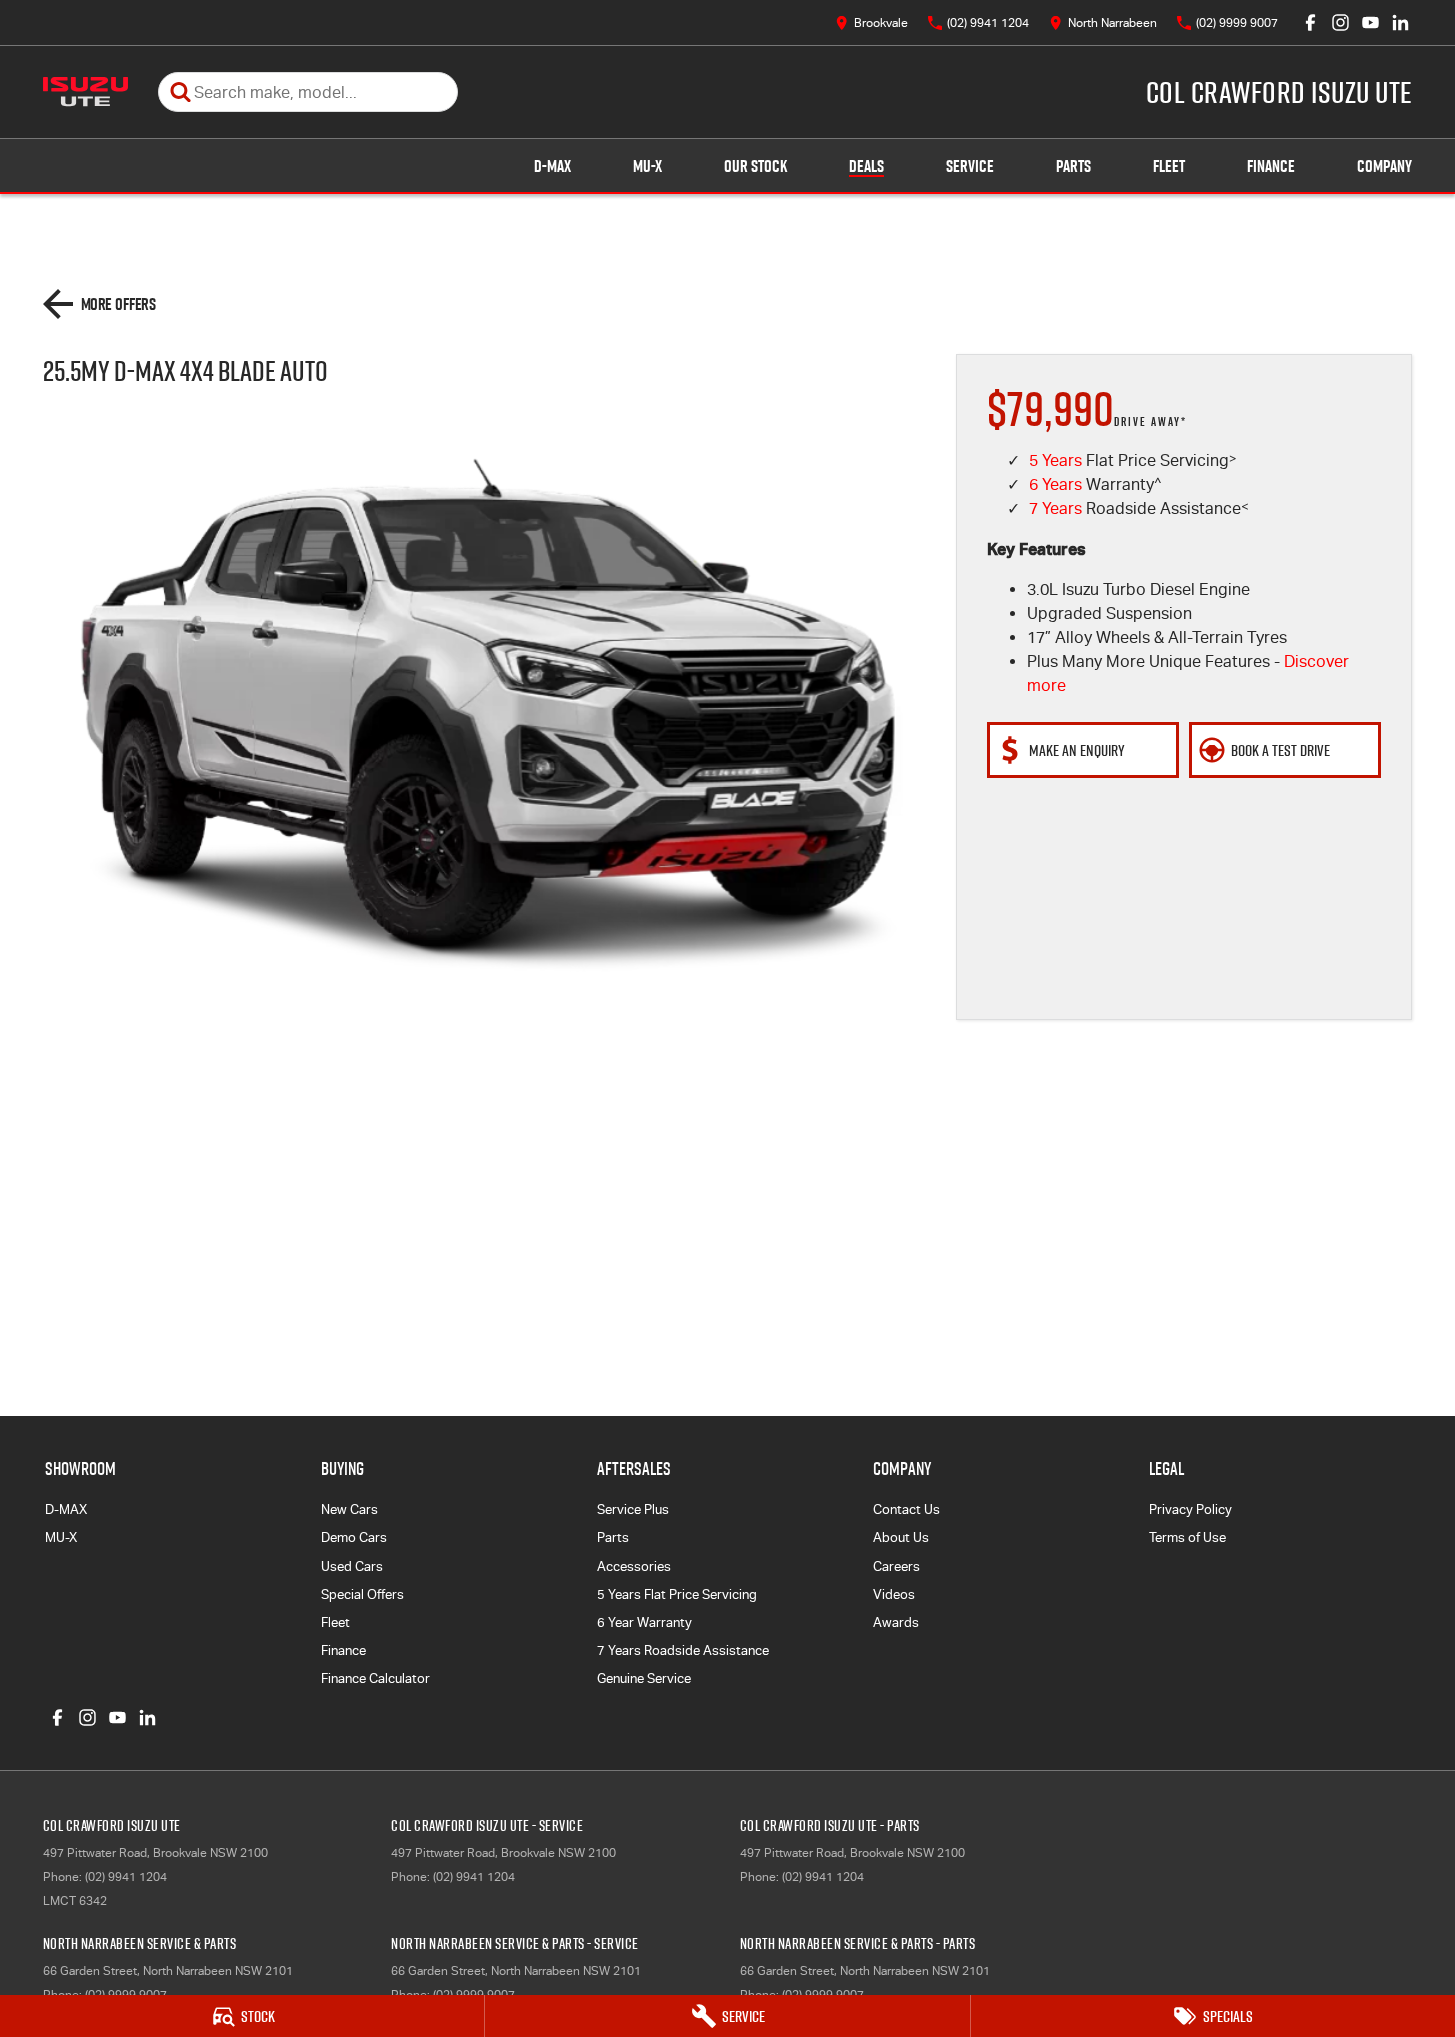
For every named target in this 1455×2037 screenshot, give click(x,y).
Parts (1073, 166)
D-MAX (552, 166)
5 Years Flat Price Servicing (677, 1594)
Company (1384, 166)
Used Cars (352, 1566)
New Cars (349, 1509)
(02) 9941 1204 (126, 1877)
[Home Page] (85, 92)
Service (970, 166)
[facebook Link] (1310, 22)
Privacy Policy (1190, 1509)
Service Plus (633, 1509)
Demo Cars (354, 1537)
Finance (1271, 166)
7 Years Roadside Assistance (683, 1650)
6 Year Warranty (644, 1622)
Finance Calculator (375, 1678)
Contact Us (906, 1509)
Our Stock (755, 166)
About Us (901, 1537)
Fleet (1169, 166)
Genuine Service (644, 1678)
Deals (866, 166)
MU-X (647, 166)
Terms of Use (1187, 1537)
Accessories (634, 1566)
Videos (894, 1594)
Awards (896, 1622)
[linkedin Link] (1400, 22)
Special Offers (362, 1594)
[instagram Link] (1340, 22)
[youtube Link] (1370, 22)
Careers (896, 1566)
